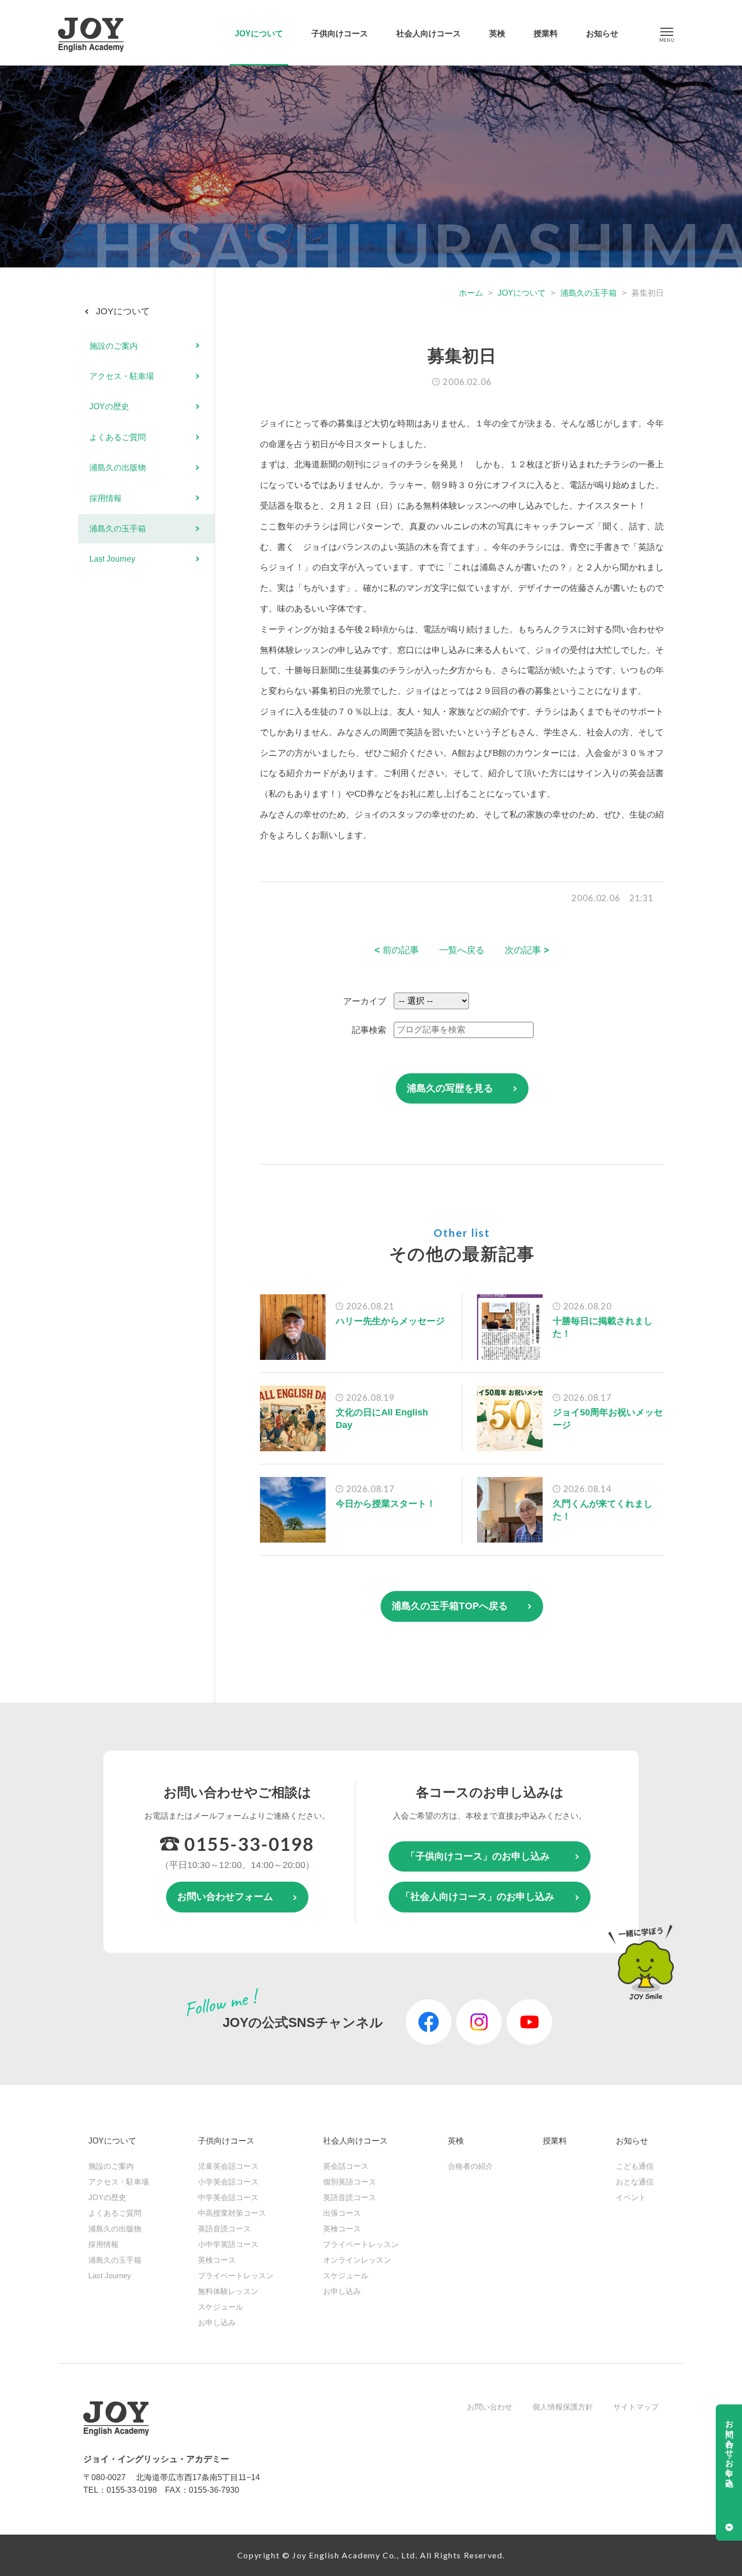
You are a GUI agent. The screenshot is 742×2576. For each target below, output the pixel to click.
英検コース (217, 2260)
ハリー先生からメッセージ (390, 1321)
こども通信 (635, 2166)
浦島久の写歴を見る (450, 1088)
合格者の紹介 (470, 2166)
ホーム (471, 293)
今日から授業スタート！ (386, 1504)
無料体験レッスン (228, 2291)
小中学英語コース (228, 2244)
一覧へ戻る (462, 950)
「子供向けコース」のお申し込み (478, 1856)
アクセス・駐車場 (122, 376)
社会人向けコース (429, 34)
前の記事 (397, 950)
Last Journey (112, 559)
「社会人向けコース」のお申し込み (478, 1897)
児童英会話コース (228, 2166)
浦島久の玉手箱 (589, 293)
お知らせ (602, 34)
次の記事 (527, 950)
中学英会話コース (228, 2197)
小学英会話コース (228, 2182)
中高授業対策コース (232, 2213)
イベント (631, 2197)
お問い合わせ (490, 2407)
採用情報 (105, 498)
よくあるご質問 (118, 437)
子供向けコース (340, 34)
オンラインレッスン (357, 2260)
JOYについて (259, 34)
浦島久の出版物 (118, 468)
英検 (497, 34)
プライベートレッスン (236, 2276)
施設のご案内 (114, 345)
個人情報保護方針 (563, 2407)
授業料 (546, 34)
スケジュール (221, 2307)
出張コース (342, 2213)
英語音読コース (224, 2229)
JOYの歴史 (109, 406)
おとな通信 (635, 2182)
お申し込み (217, 2322)
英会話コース (346, 2166)
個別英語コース (350, 2182)
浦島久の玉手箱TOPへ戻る (450, 1606)
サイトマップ (636, 2407)
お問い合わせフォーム (225, 1897)
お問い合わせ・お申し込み (730, 2449)
